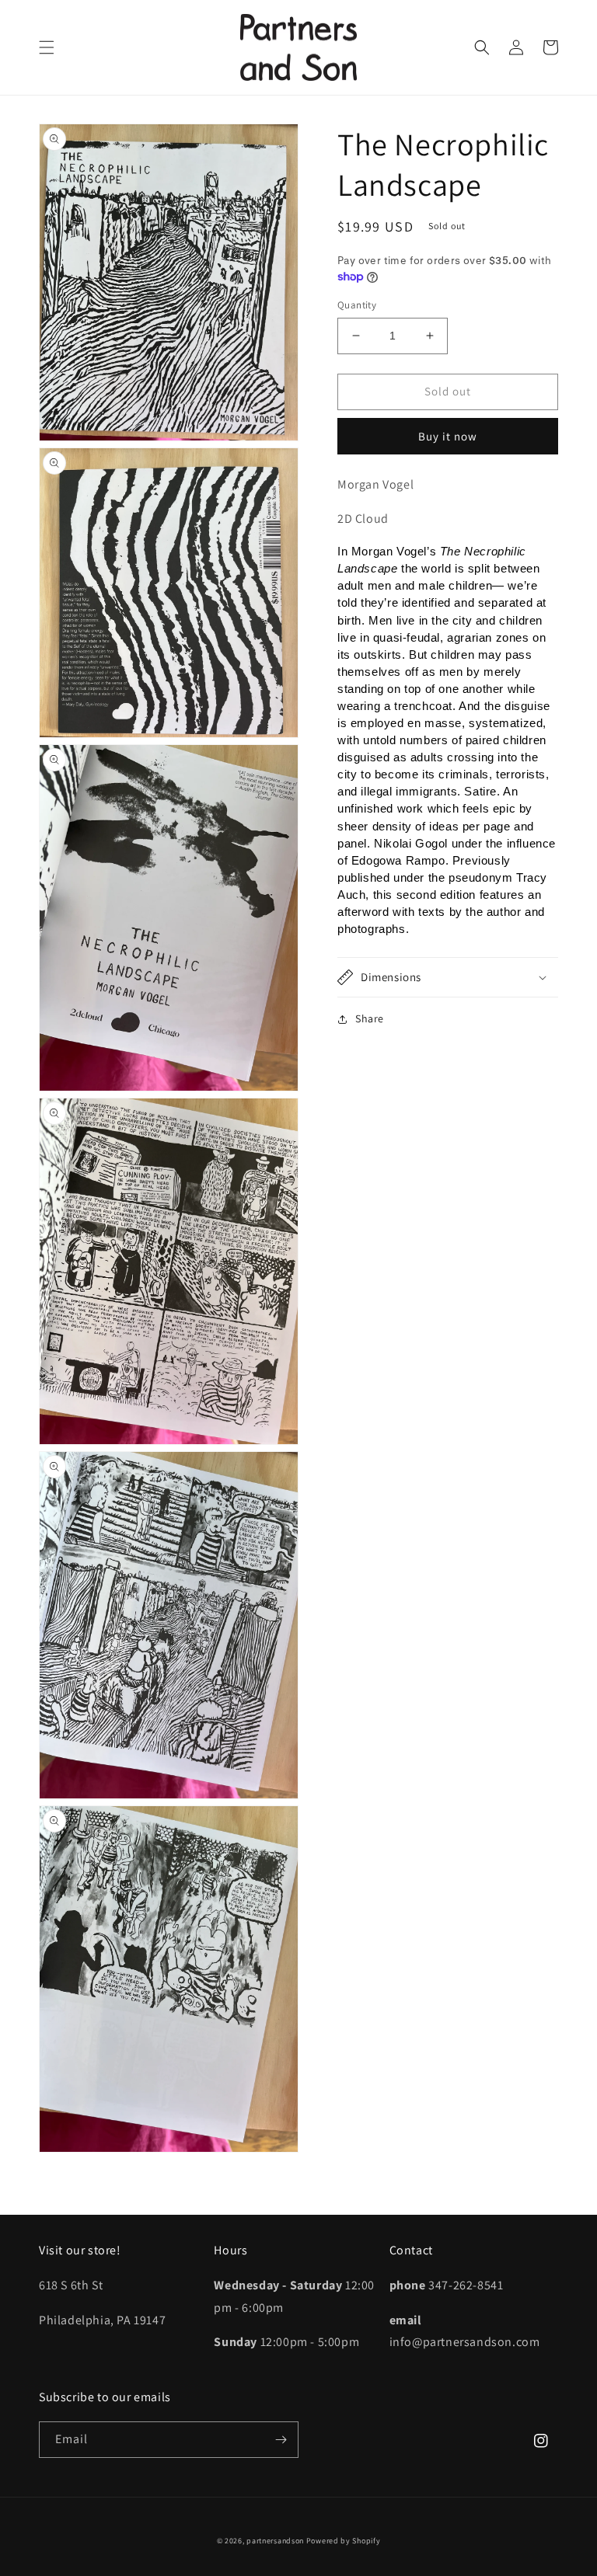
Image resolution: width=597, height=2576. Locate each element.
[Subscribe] (281, 2440)
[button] (47, 47)
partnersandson (275, 2541)
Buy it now (448, 436)
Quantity (357, 305)
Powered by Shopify (344, 2541)
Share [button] (370, 1018)
